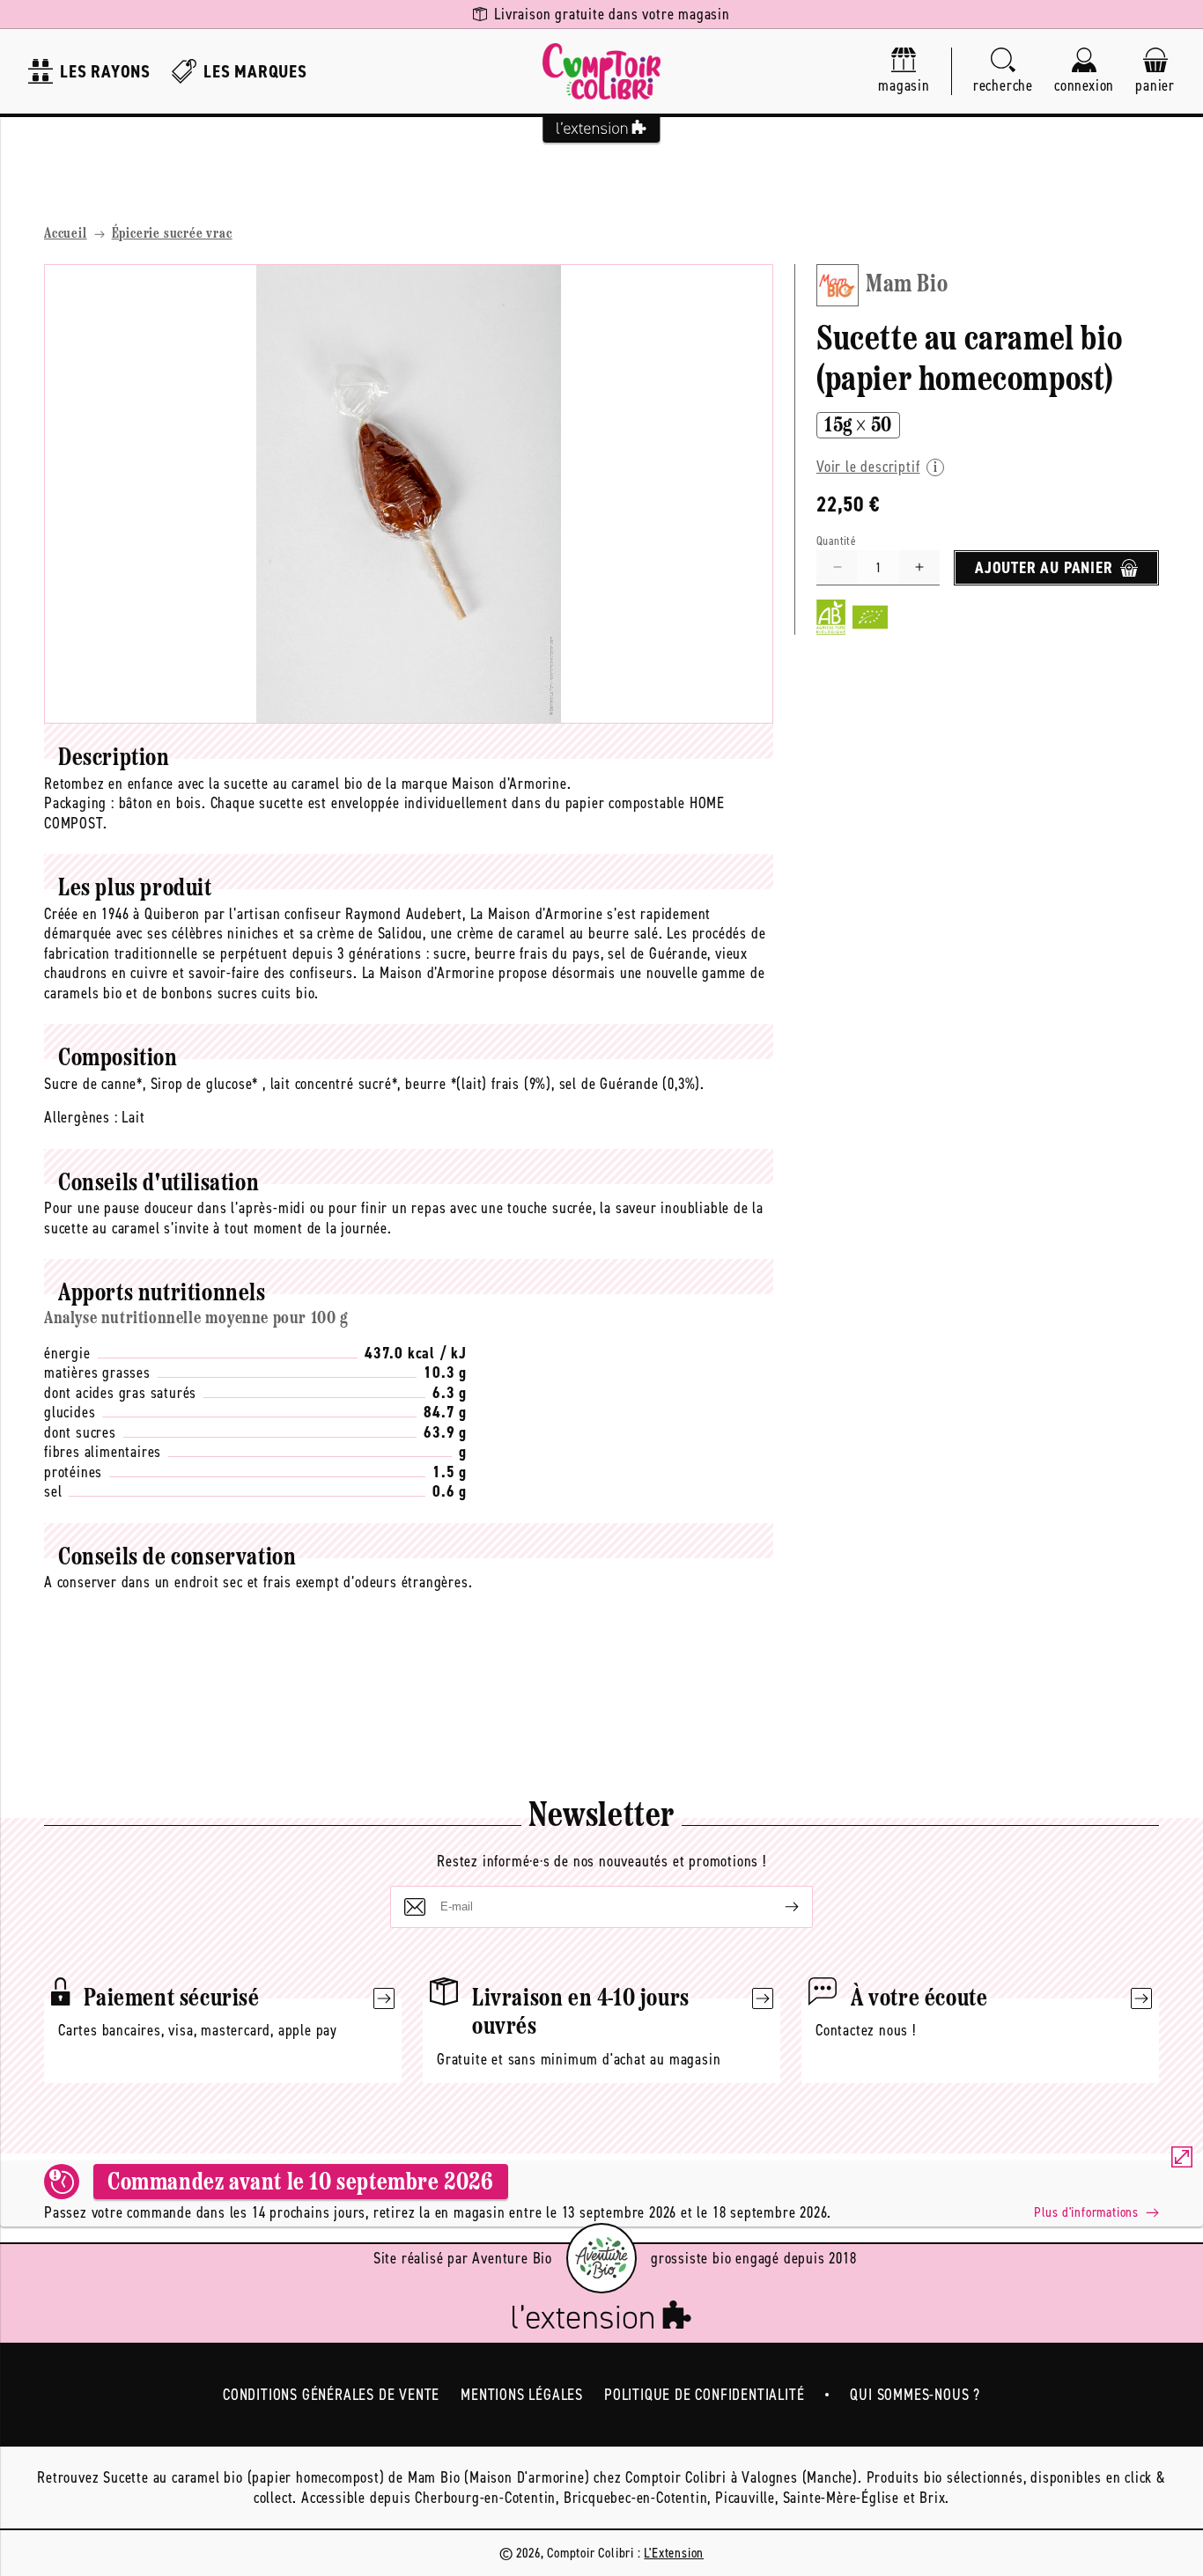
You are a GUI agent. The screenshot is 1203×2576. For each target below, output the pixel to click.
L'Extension (674, 2553)
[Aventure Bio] (601, 2258)
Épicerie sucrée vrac (172, 234)
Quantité (836, 541)
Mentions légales (522, 2395)
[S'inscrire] (778, 1907)
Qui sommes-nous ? (915, 2395)
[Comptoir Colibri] (601, 71)
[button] (1003, 72)
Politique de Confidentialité (704, 2395)
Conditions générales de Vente (331, 2395)
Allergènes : (81, 1117)
